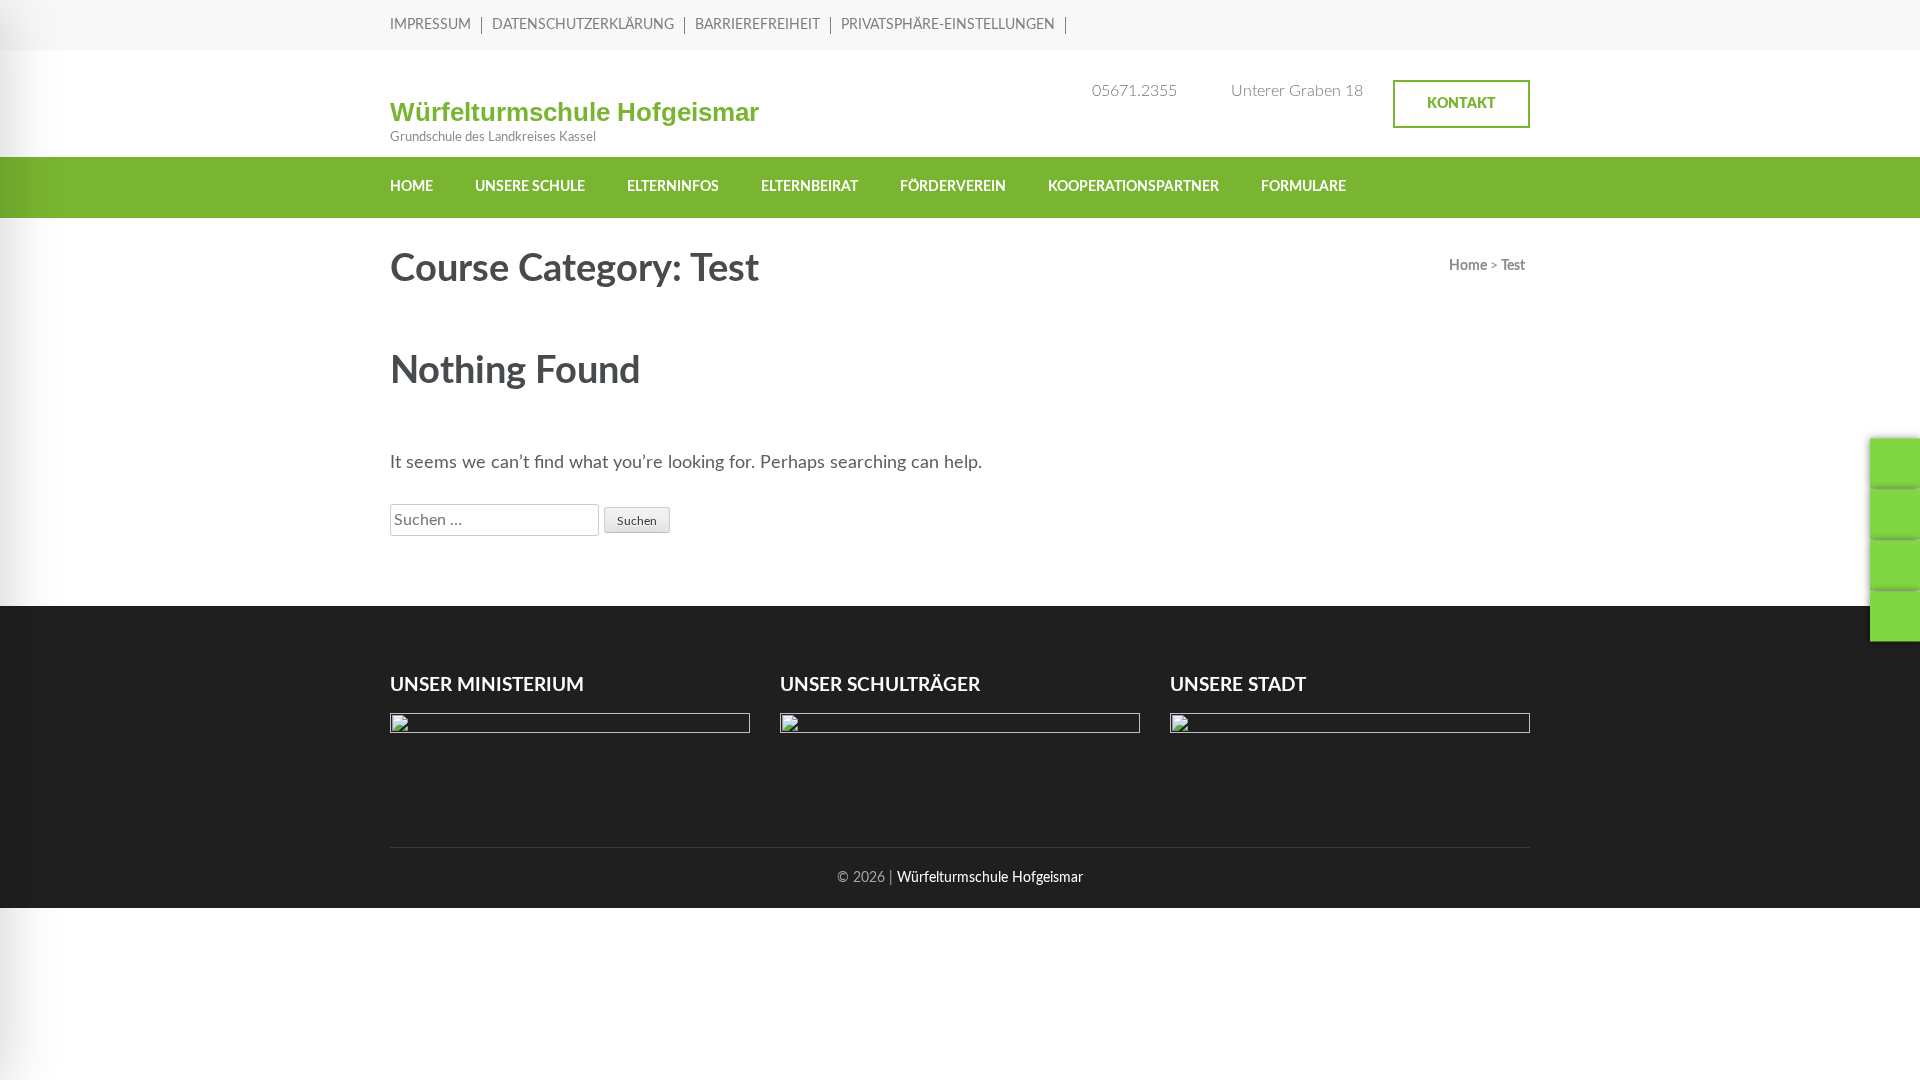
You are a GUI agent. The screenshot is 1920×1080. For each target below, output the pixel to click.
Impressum (430, 25)
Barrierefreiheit (757, 25)
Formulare (1303, 187)
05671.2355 (1134, 91)
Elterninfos (673, 187)
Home (411, 187)
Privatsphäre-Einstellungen (948, 25)
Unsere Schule (530, 187)
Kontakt (1461, 104)
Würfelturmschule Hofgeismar (574, 112)
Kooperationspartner (1133, 187)
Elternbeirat (809, 187)
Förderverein (953, 187)
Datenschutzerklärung (583, 25)
